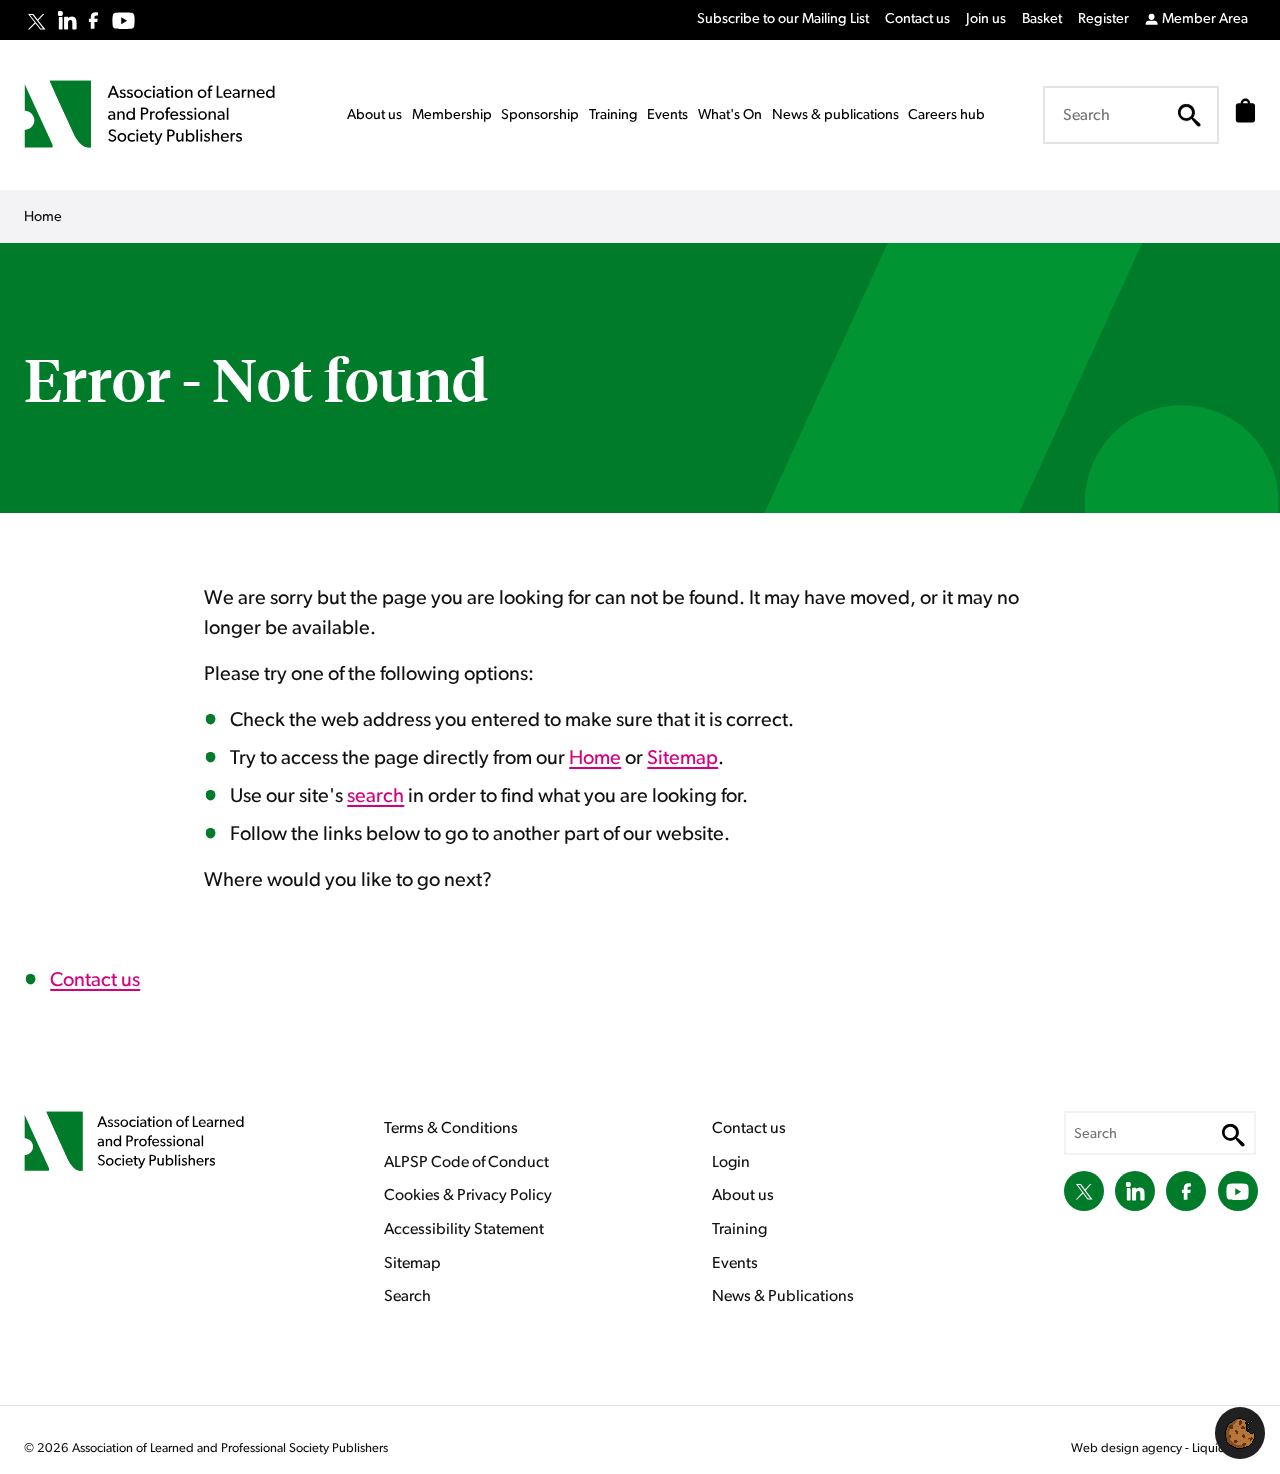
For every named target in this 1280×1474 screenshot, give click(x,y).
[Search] (1189, 115)
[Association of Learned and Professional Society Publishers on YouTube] (123, 20)
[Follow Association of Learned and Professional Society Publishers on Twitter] (36, 22)
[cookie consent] (1240, 1433)
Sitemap (682, 758)
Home (595, 758)
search (375, 796)
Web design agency (1128, 1448)
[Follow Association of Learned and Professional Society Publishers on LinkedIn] (67, 20)
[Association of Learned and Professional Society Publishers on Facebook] (93, 20)
